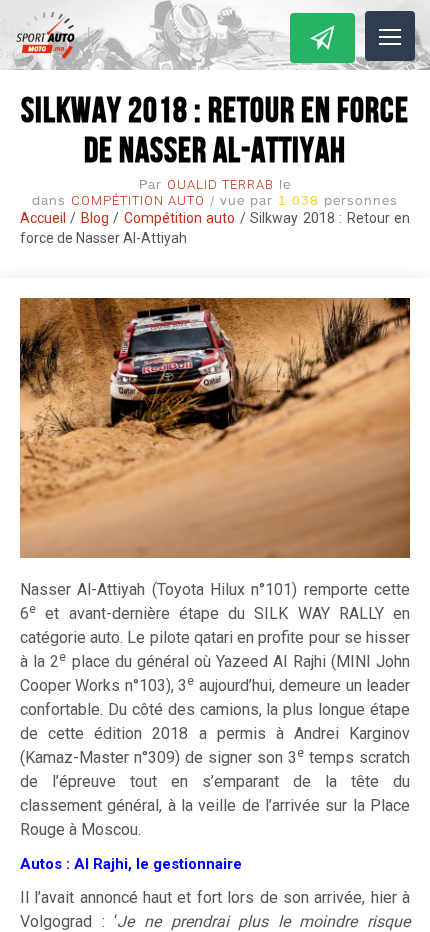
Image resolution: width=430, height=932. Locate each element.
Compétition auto (138, 200)
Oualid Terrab (220, 184)
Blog (95, 218)
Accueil (43, 218)
